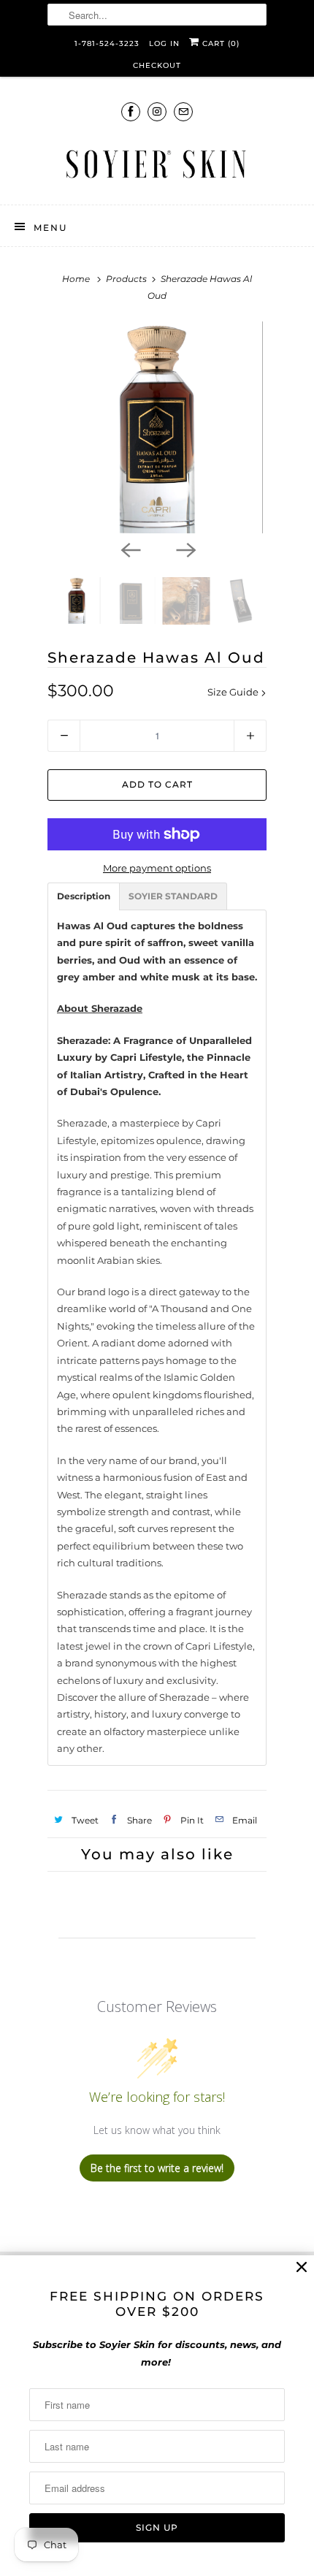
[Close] (302, 2267)
